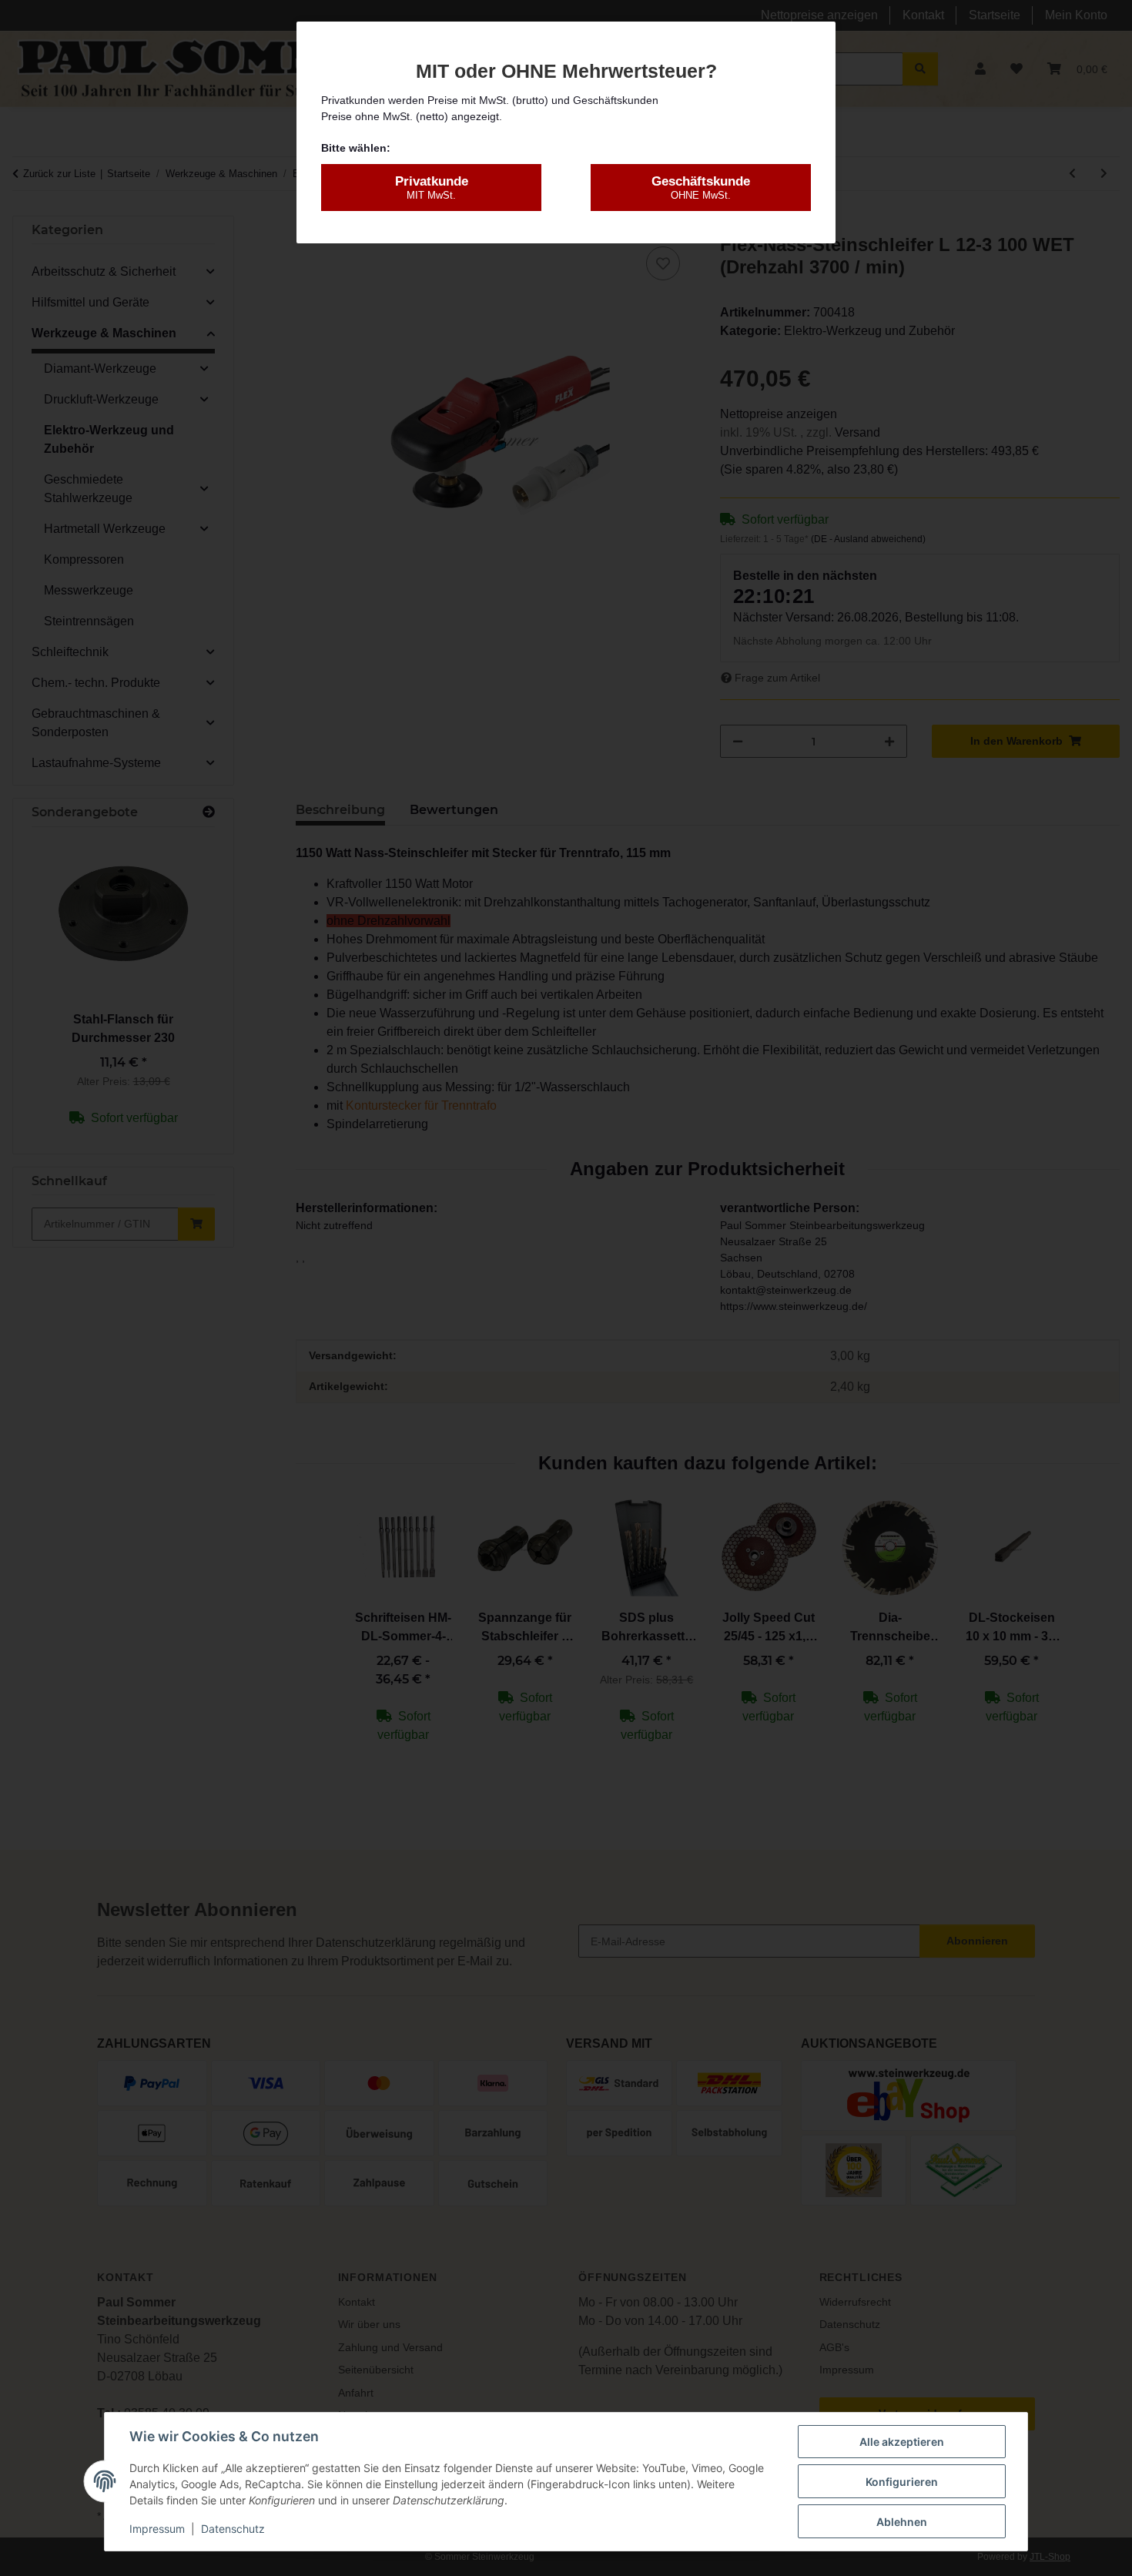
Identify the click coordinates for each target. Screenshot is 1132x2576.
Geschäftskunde (701, 188)
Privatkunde (432, 188)
